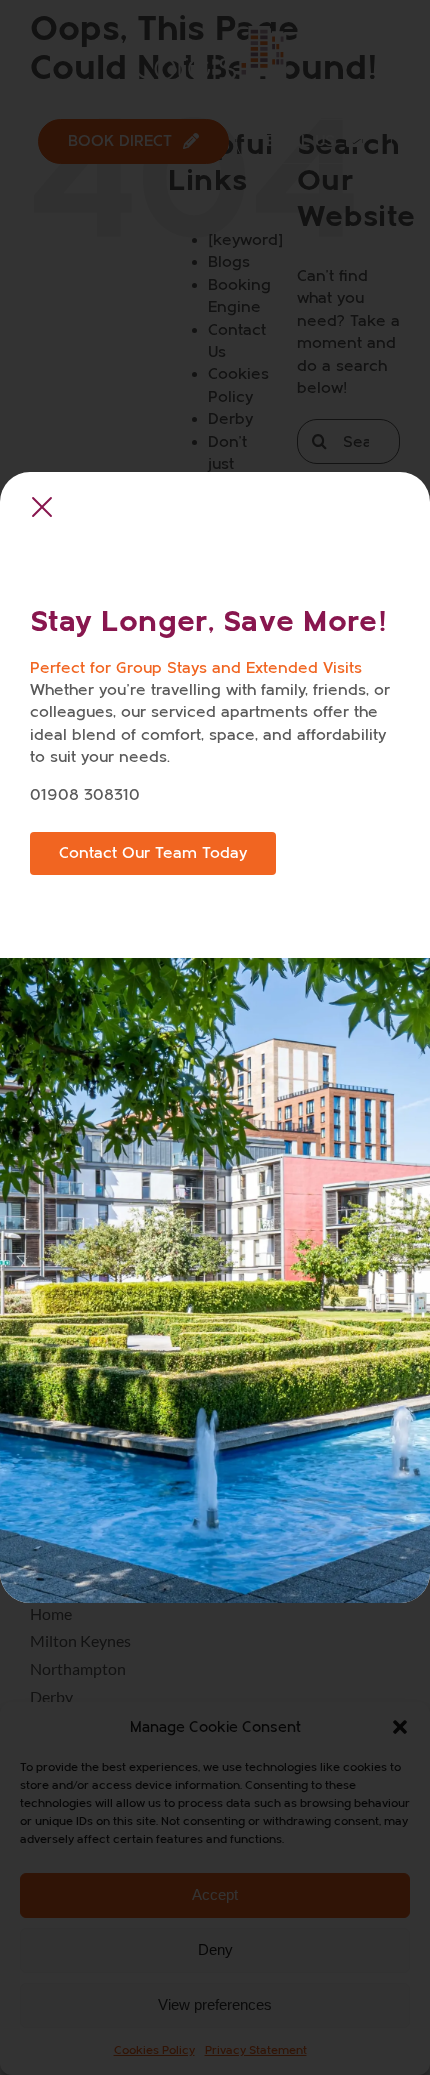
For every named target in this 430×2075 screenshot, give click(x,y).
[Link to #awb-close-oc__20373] (42, 508)
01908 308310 (85, 795)
